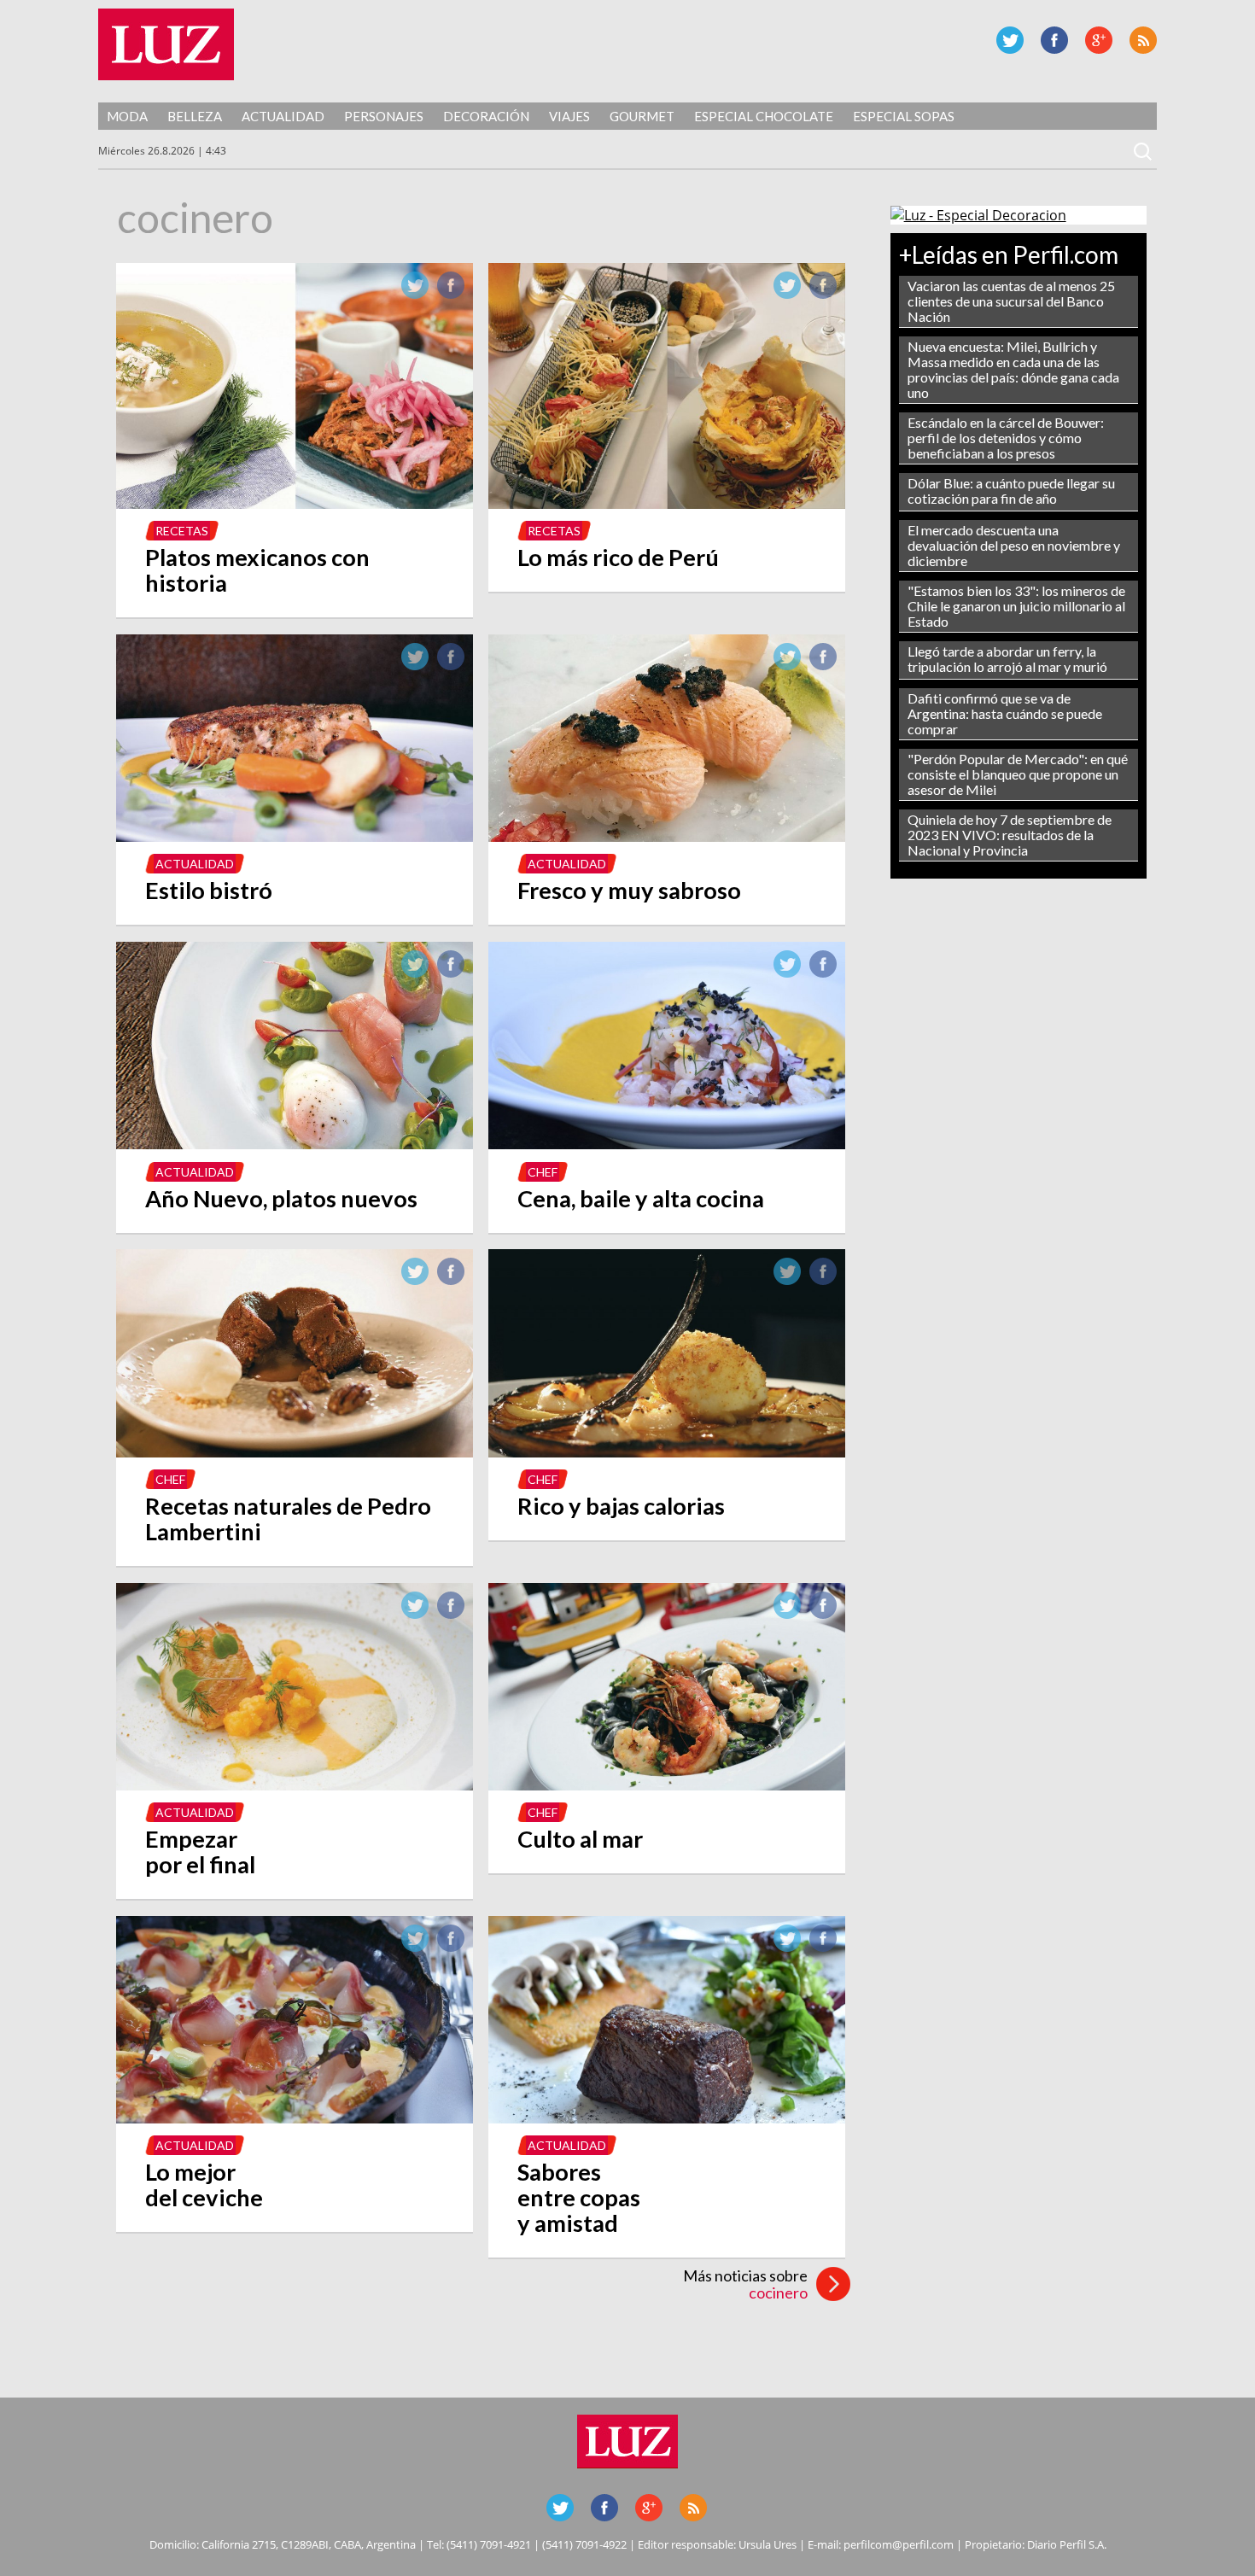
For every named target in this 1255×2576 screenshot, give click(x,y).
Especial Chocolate (764, 116)
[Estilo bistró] (295, 837)
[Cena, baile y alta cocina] (667, 1144)
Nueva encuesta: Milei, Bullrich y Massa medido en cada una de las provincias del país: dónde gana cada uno (1013, 369)
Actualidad (283, 116)
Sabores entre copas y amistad (579, 2197)
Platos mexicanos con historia (257, 570)
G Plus (1099, 40)
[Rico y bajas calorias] (667, 1452)
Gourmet (642, 116)
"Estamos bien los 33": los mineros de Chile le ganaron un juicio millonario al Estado (1016, 606)
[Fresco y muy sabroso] (667, 837)
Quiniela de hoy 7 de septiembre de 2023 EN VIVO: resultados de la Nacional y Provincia (1010, 835)
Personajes (384, 116)
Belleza (195, 116)
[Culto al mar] (667, 1785)
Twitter (1010, 40)
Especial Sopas (904, 116)
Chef (543, 1172)
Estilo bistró (209, 890)
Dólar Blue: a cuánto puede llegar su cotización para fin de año (1011, 491)
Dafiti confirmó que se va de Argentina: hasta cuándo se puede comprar (1005, 713)
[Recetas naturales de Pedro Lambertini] (295, 1452)
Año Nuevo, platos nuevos (281, 1198)
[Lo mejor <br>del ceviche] (295, 2118)
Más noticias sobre (745, 2284)
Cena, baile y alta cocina (641, 1198)
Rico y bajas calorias (621, 1506)
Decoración (486, 116)
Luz (166, 44)
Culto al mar (580, 1839)
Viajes (569, 116)
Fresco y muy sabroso (629, 890)
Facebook (1054, 40)
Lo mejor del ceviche (204, 2185)
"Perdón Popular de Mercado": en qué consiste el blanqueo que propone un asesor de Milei (1018, 774)
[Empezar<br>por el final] (295, 1785)
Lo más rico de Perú (618, 557)
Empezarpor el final (200, 1852)
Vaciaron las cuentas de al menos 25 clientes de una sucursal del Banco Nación (1011, 301)
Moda (127, 116)
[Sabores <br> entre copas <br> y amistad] (667, 2118)
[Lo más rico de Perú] (667, 504)
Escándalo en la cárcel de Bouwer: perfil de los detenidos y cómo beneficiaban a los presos (1006, 438)
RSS (1143, 40)
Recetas (182, 531)
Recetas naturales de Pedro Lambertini (288, 1519)
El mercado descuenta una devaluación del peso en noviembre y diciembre (1014, 545)
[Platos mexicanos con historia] (295, 504)
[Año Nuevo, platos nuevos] (295, 1144)
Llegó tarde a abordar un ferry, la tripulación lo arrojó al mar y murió (1007, 659)
